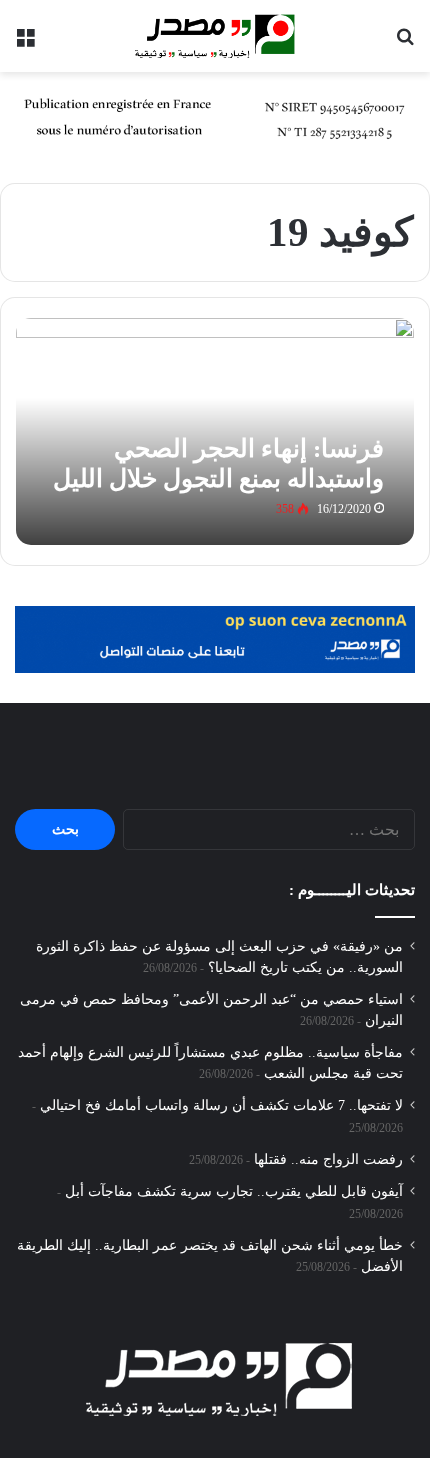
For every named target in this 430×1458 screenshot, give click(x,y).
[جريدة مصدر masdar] (215, 36)
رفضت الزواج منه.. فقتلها (328, 1159)
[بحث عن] (405, 43)
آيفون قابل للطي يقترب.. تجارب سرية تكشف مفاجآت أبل (234, 1191)
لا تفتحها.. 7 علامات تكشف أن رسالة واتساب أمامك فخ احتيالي (221, 1105)
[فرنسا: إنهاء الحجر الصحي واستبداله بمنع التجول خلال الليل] (214, 431)
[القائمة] (25, 43)
